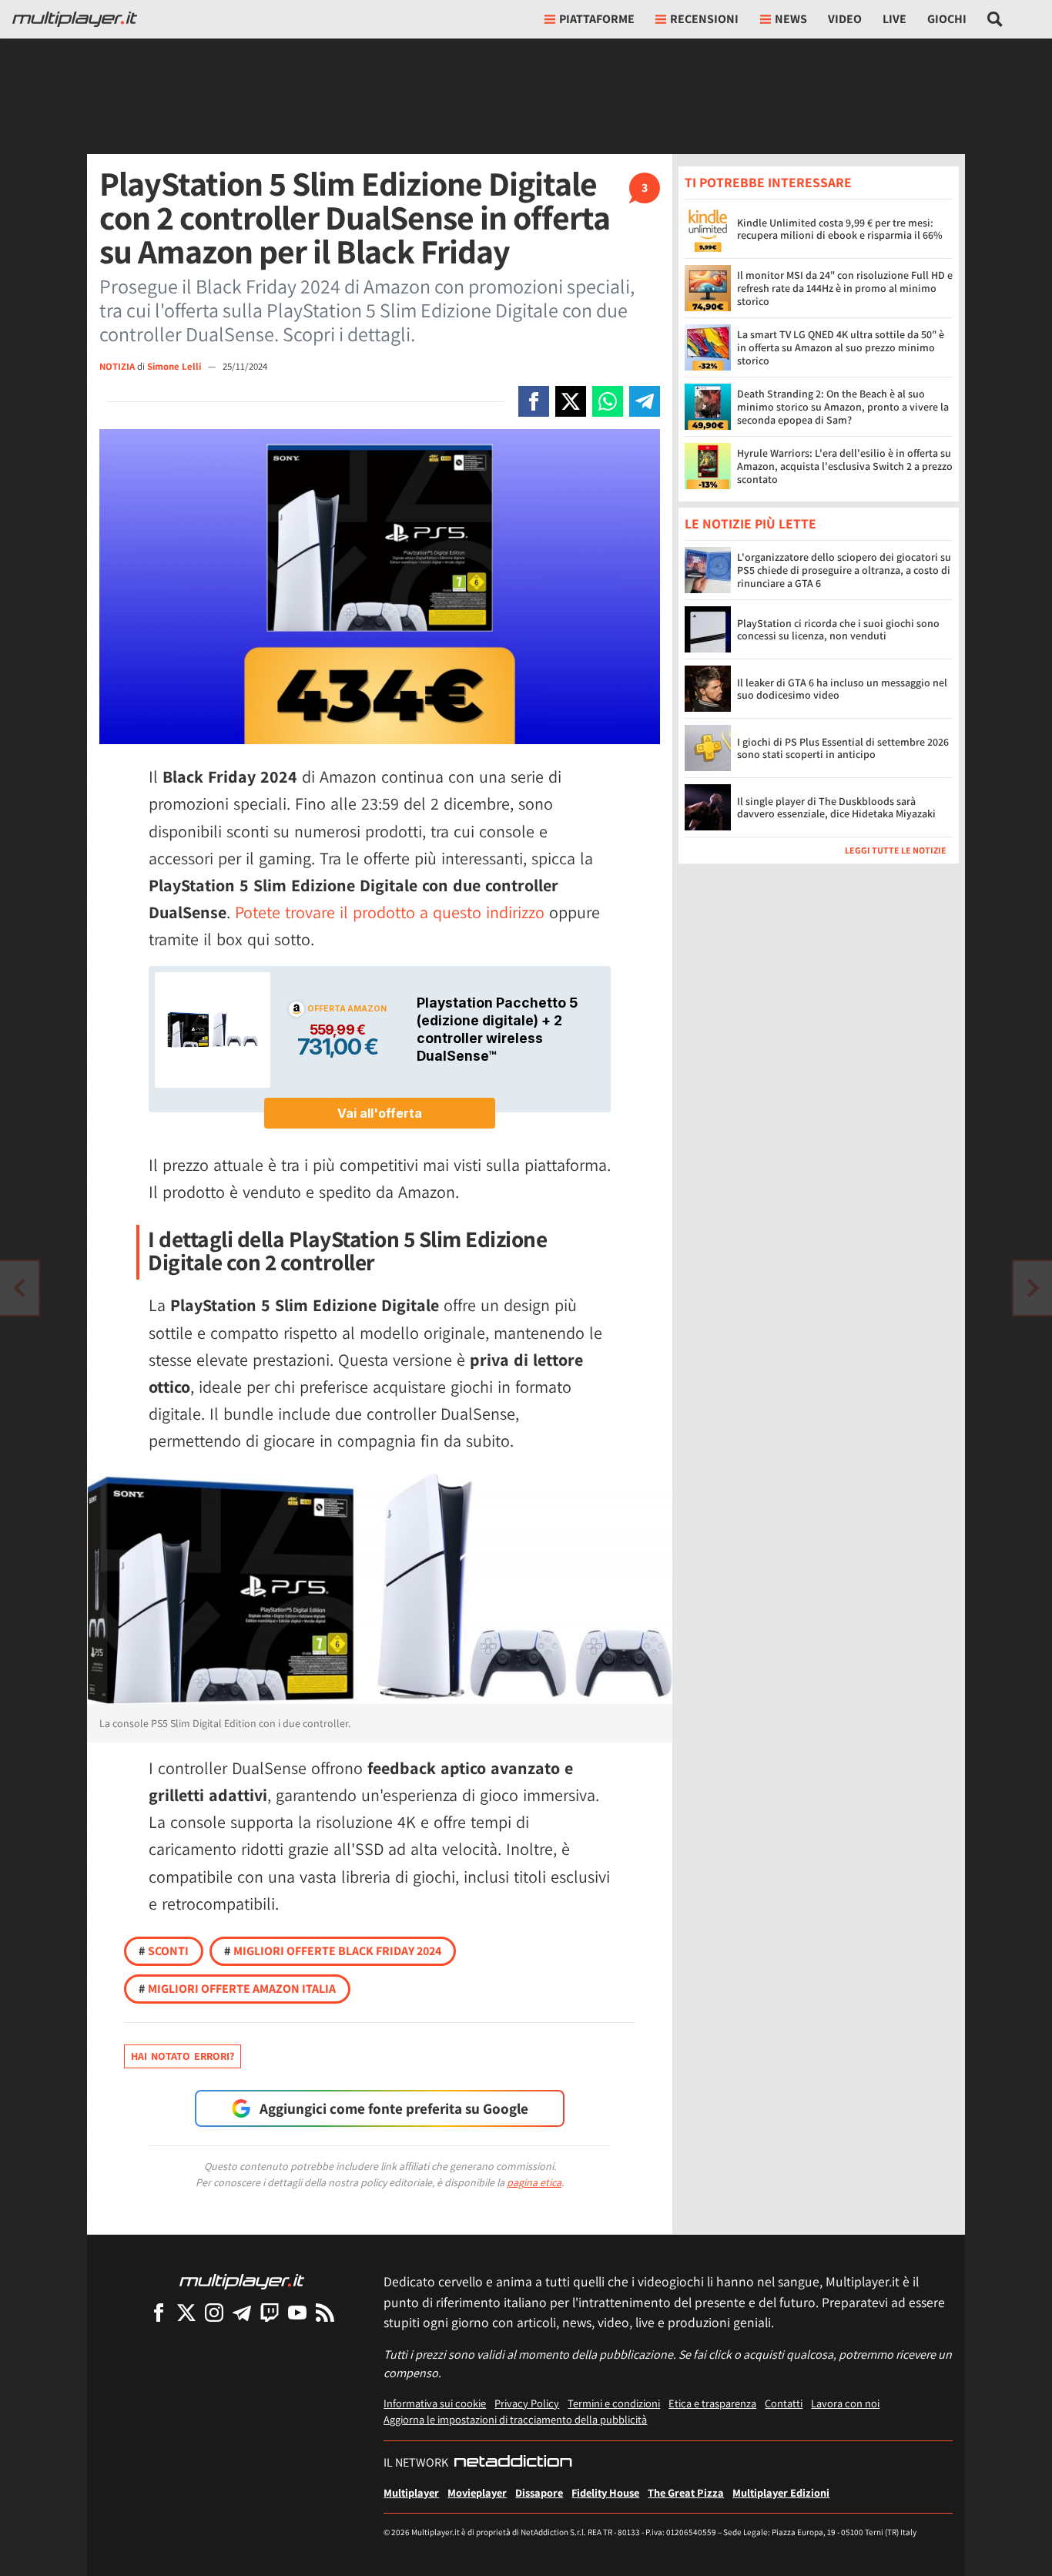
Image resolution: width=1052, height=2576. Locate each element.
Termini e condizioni (614, 2403)
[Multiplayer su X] (186, 2312)
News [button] (791, 19)
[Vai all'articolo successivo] (19, 1288)
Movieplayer (477, 2492)
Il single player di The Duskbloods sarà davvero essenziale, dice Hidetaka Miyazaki (836, 808)
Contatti (784, 2403)
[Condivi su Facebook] (534, 401)
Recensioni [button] (704, 19)
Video (845, 19)
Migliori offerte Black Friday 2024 (333, 1951)
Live (895, 19)
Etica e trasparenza (712, 2403)
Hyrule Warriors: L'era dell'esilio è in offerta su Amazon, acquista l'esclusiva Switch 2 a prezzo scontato (845, 466)
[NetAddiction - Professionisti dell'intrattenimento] (513, 2463)
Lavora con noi (845, 2403)
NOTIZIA (117, 366)
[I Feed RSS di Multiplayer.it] (325, 2312)
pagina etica (534, 2182)
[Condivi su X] (571, 401)
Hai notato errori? (183, 2056)
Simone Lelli (175, 366)
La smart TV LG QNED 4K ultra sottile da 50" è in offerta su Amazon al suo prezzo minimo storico (841, 347)
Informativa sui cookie (435, 2403)
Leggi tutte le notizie (896, 851)
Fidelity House (605, 2492)
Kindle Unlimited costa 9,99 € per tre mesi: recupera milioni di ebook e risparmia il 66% (840, 229)
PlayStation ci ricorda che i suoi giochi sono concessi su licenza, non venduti (838, 630)
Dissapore (539, 2492)
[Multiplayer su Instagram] (214, 2312)
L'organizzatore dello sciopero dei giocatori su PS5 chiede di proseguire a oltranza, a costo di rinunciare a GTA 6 (844, 571)
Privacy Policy (527, 2403)
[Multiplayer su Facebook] (159, 2312)
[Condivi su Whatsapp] (608, 401)
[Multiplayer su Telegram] (242, 2312)
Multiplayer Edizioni (781, 2492)
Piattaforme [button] (597, 19)
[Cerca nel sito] (995, 19)
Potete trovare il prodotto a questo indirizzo (390, 912)
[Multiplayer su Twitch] (270, 2312)
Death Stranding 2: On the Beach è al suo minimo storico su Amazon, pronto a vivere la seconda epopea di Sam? (843, 407)
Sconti (164, 1951)
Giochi (947, 19)
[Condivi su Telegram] (645, 401)
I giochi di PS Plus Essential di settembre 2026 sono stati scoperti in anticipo (843, 748)
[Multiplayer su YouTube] (297, 2312)
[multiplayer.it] (242, 2281)
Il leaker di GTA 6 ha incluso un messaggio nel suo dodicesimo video (842, 689)
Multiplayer (411, 2492)
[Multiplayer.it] (75, 19)
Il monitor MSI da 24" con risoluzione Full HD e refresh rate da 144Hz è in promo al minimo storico (845, 288)
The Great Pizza (686, 2492)
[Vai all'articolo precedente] (1033, 1288)
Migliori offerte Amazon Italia (237, 1989)
